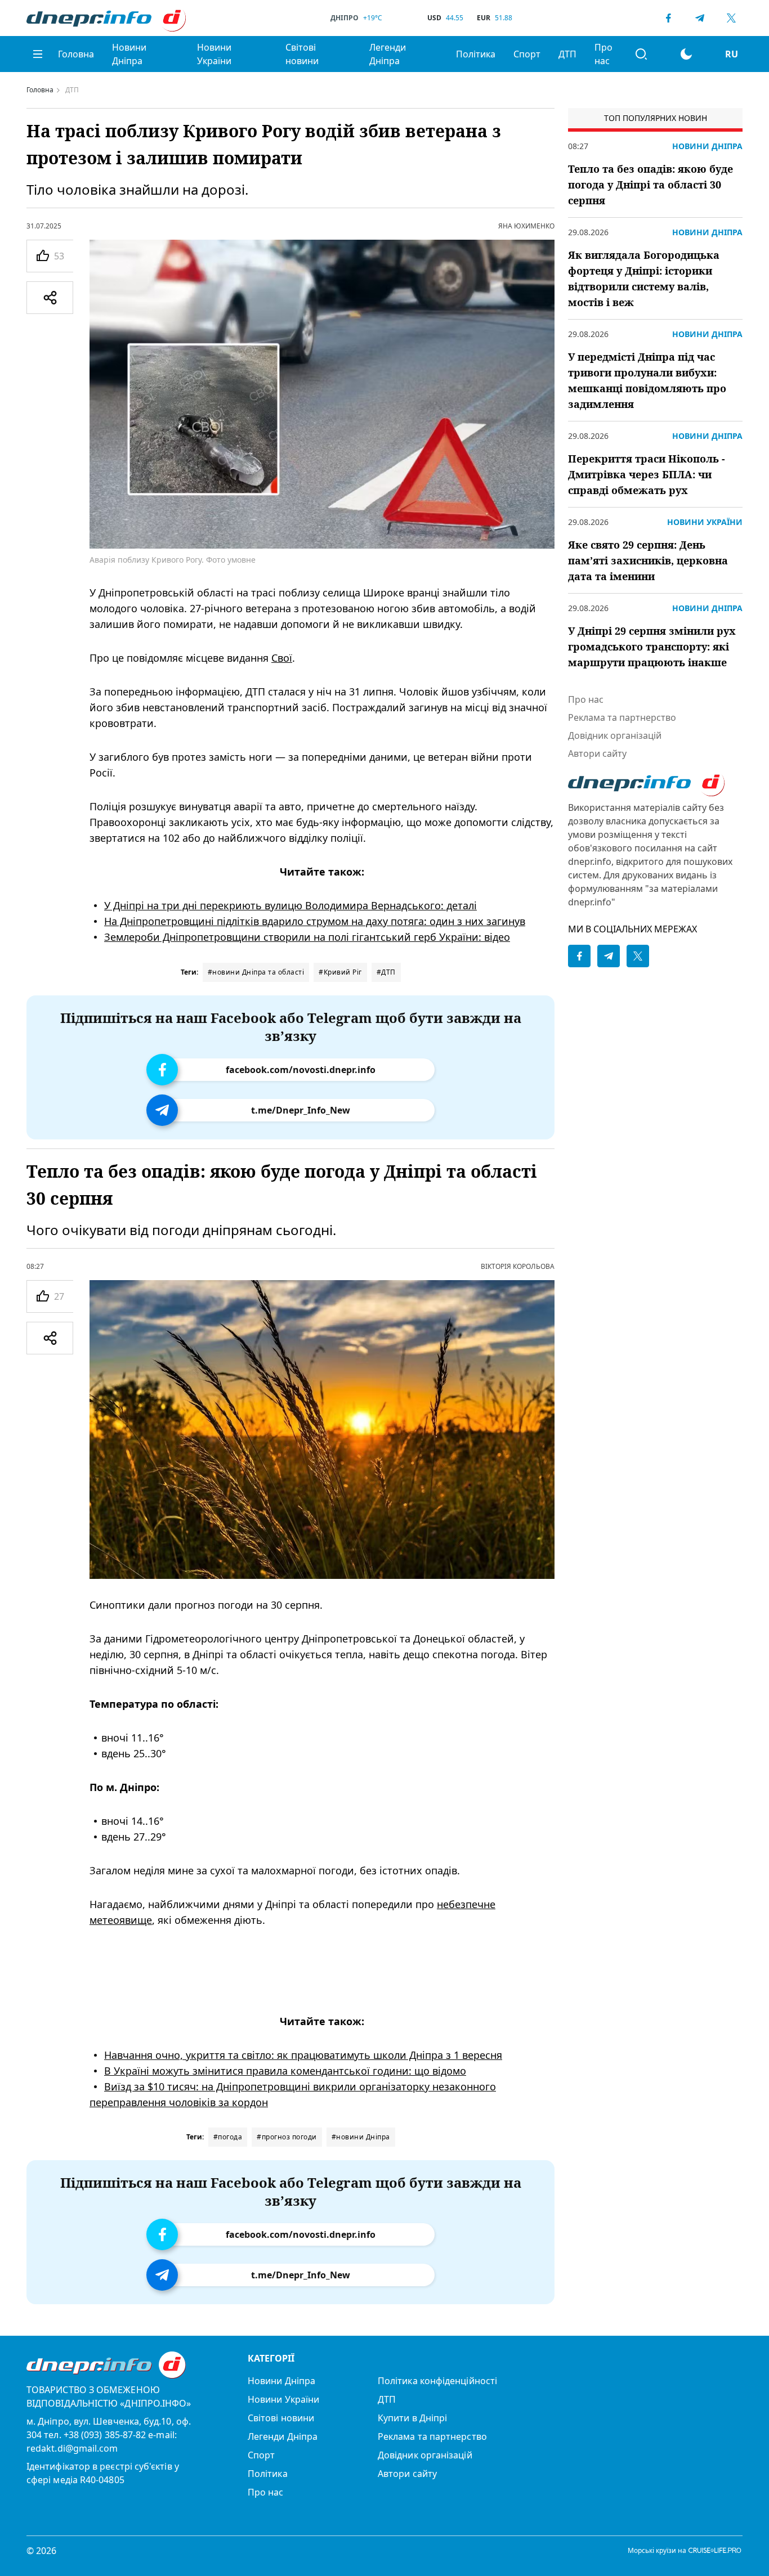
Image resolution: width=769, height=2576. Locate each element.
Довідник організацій (615, 735)
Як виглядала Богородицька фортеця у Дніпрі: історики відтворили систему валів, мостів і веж (644, 279)
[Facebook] (668, 18)
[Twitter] (731, 18)
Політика (476, 54)
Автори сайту (597, 753)
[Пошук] (641, 54)
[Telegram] (700, 18)
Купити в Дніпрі (412, 2418)
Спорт (527, 54)
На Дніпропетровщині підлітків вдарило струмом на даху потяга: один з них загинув (315, 921)
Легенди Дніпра (388, 54)
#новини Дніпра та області (256, 972)
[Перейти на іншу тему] (686, 54)
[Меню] (38, 54)
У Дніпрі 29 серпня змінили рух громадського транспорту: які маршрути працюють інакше (652, 647)
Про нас (603, 54)
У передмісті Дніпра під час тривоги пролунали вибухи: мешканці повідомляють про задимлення (647, 380)
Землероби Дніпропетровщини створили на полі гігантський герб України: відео (307, 937)
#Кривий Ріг (340, 972)
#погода (228, 2137)
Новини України (214, 54)
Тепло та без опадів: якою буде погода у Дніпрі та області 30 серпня (650, 185)
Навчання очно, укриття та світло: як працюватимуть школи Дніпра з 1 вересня (303, 2054)
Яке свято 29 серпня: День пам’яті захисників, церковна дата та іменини (648, 560)
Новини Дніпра (129, 54)
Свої (282, 658)
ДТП (567, 54)
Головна (76, 54)
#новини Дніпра (361, 2137)
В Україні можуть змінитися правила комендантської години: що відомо (285, 2070)
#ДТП (386, 972)
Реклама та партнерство (622, 717)
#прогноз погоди (287, 2137)
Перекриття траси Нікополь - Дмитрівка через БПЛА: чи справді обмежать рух (647, 474)
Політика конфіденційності (437, 2381)
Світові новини (302, 54)
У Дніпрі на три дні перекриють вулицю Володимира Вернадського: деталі (290, 905)
